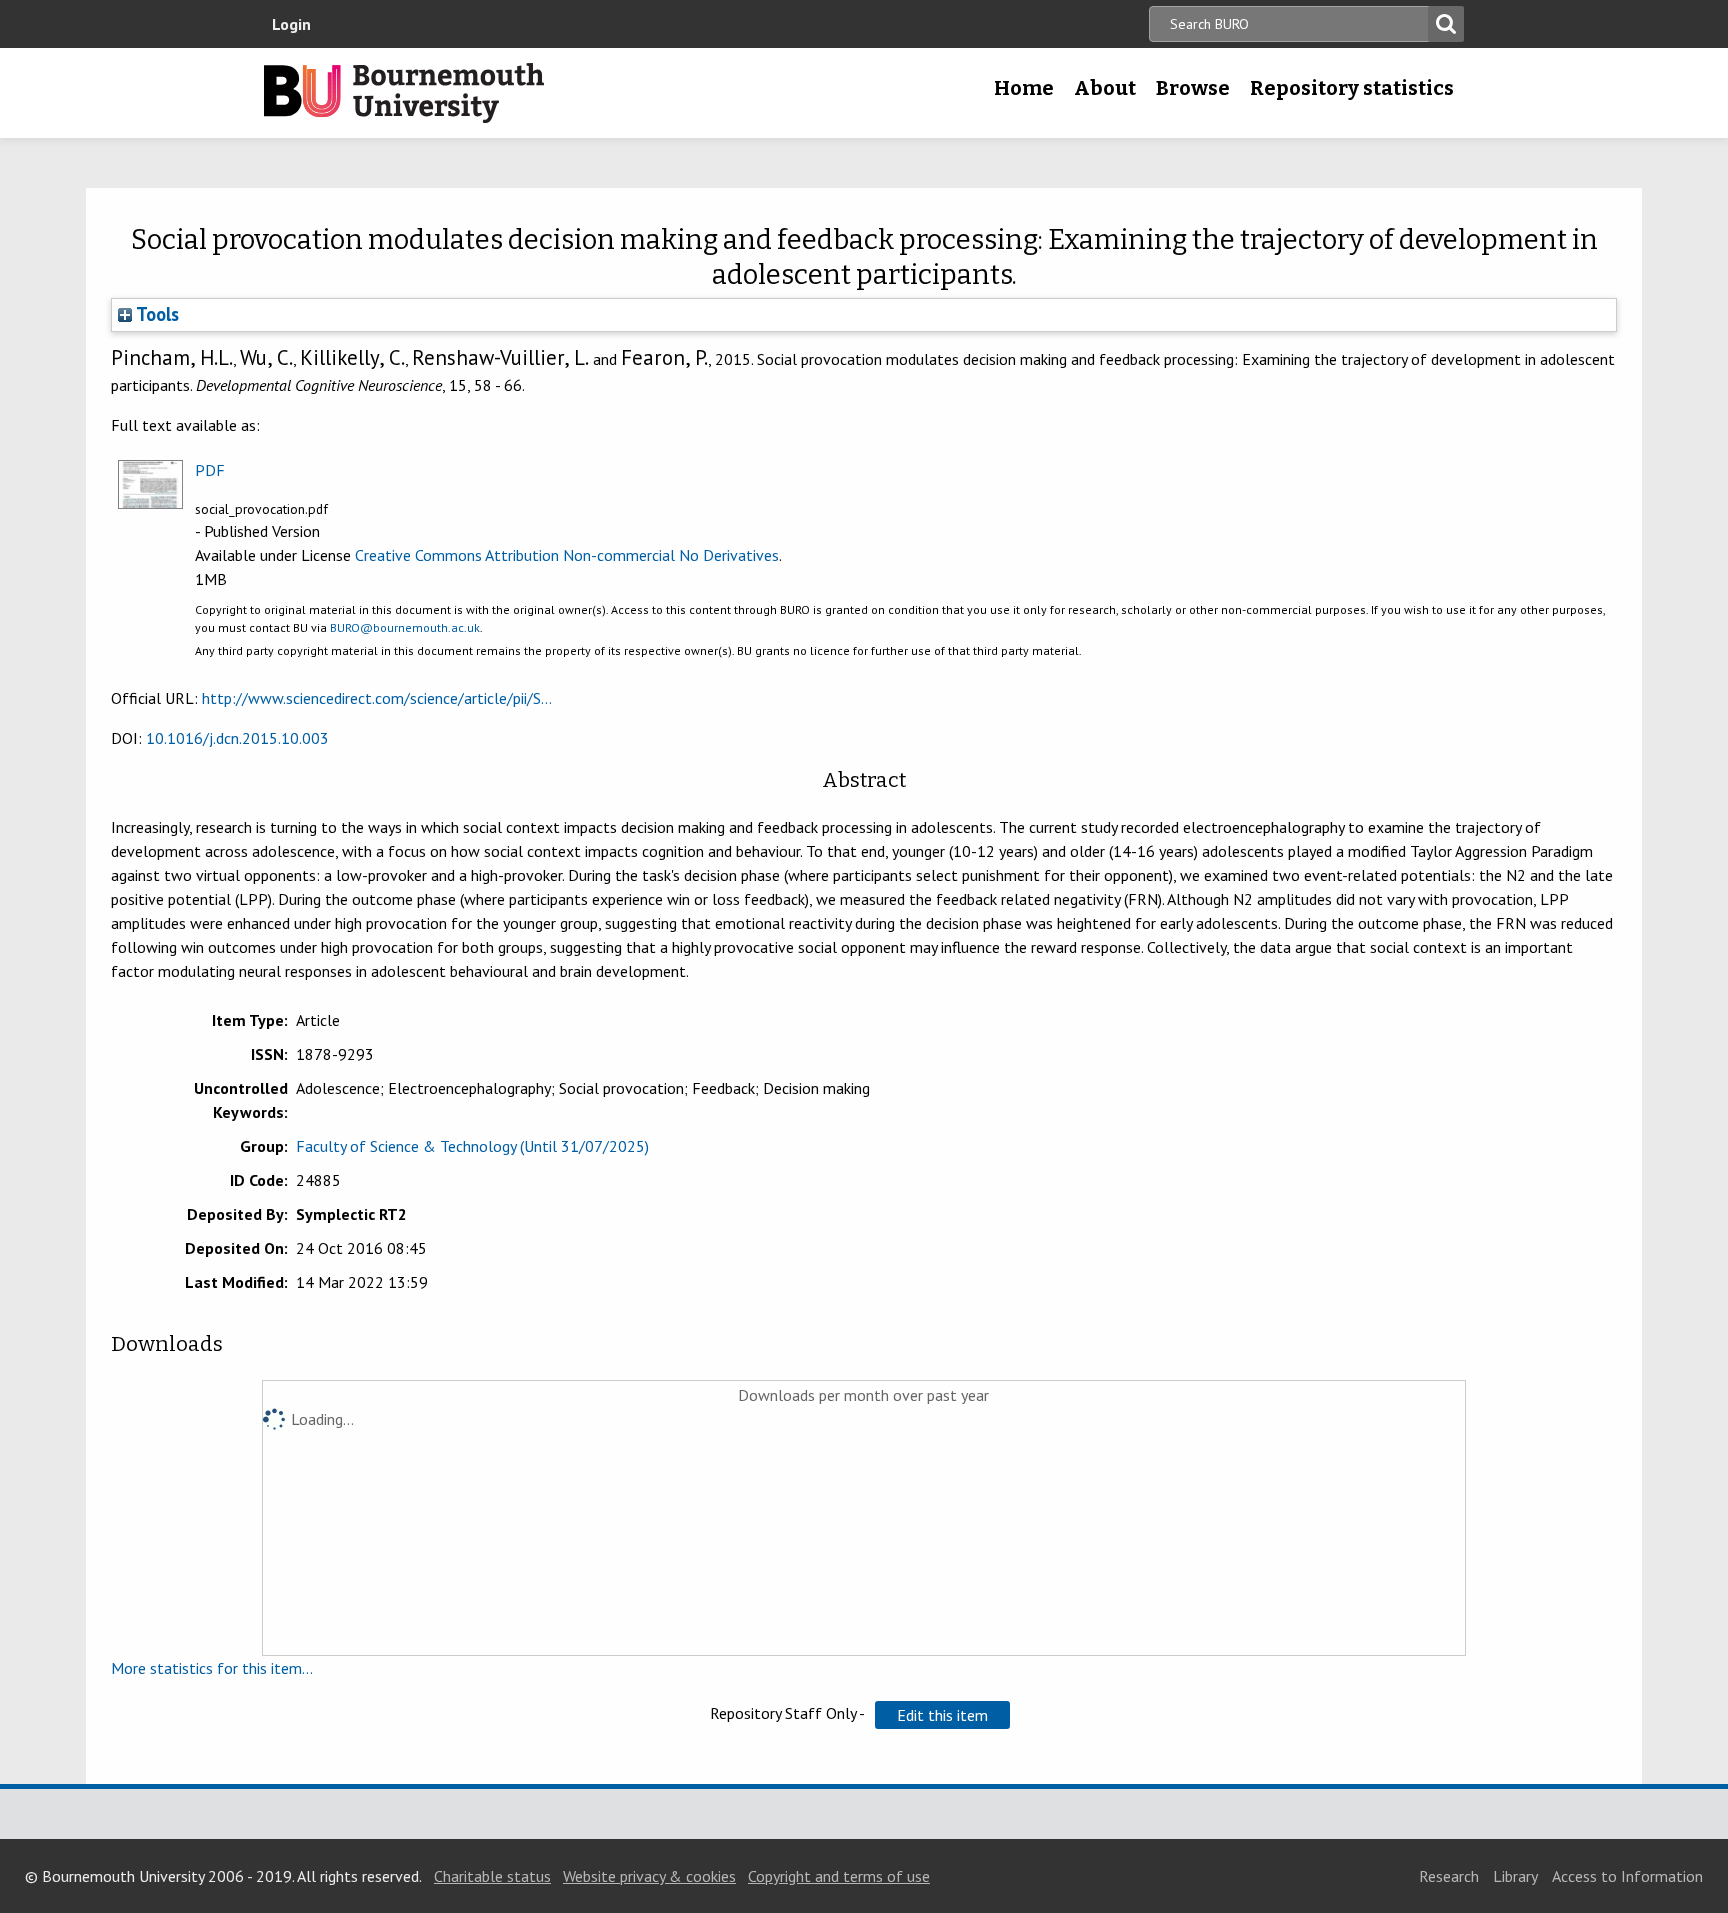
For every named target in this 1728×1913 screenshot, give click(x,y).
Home (1024, 88)
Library (1515, 1876)
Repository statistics (1352, 88)
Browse (1193, 88)
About (1105, 88)
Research (1449, 1876)
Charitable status (492, 1876)
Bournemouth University (404, 93)
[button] (942, 1715)
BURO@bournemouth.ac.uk (405, 627)
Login (291, 24)
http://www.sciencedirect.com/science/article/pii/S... (377, 698)
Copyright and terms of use (839, 1876)
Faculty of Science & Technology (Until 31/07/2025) (472, 1146)
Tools (155, 314)
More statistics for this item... (212, 1668)
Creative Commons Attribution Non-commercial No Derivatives (567, 555)
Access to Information (1627, 1876)
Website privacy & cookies (649, 1876)
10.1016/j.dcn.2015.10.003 (237, 738)
